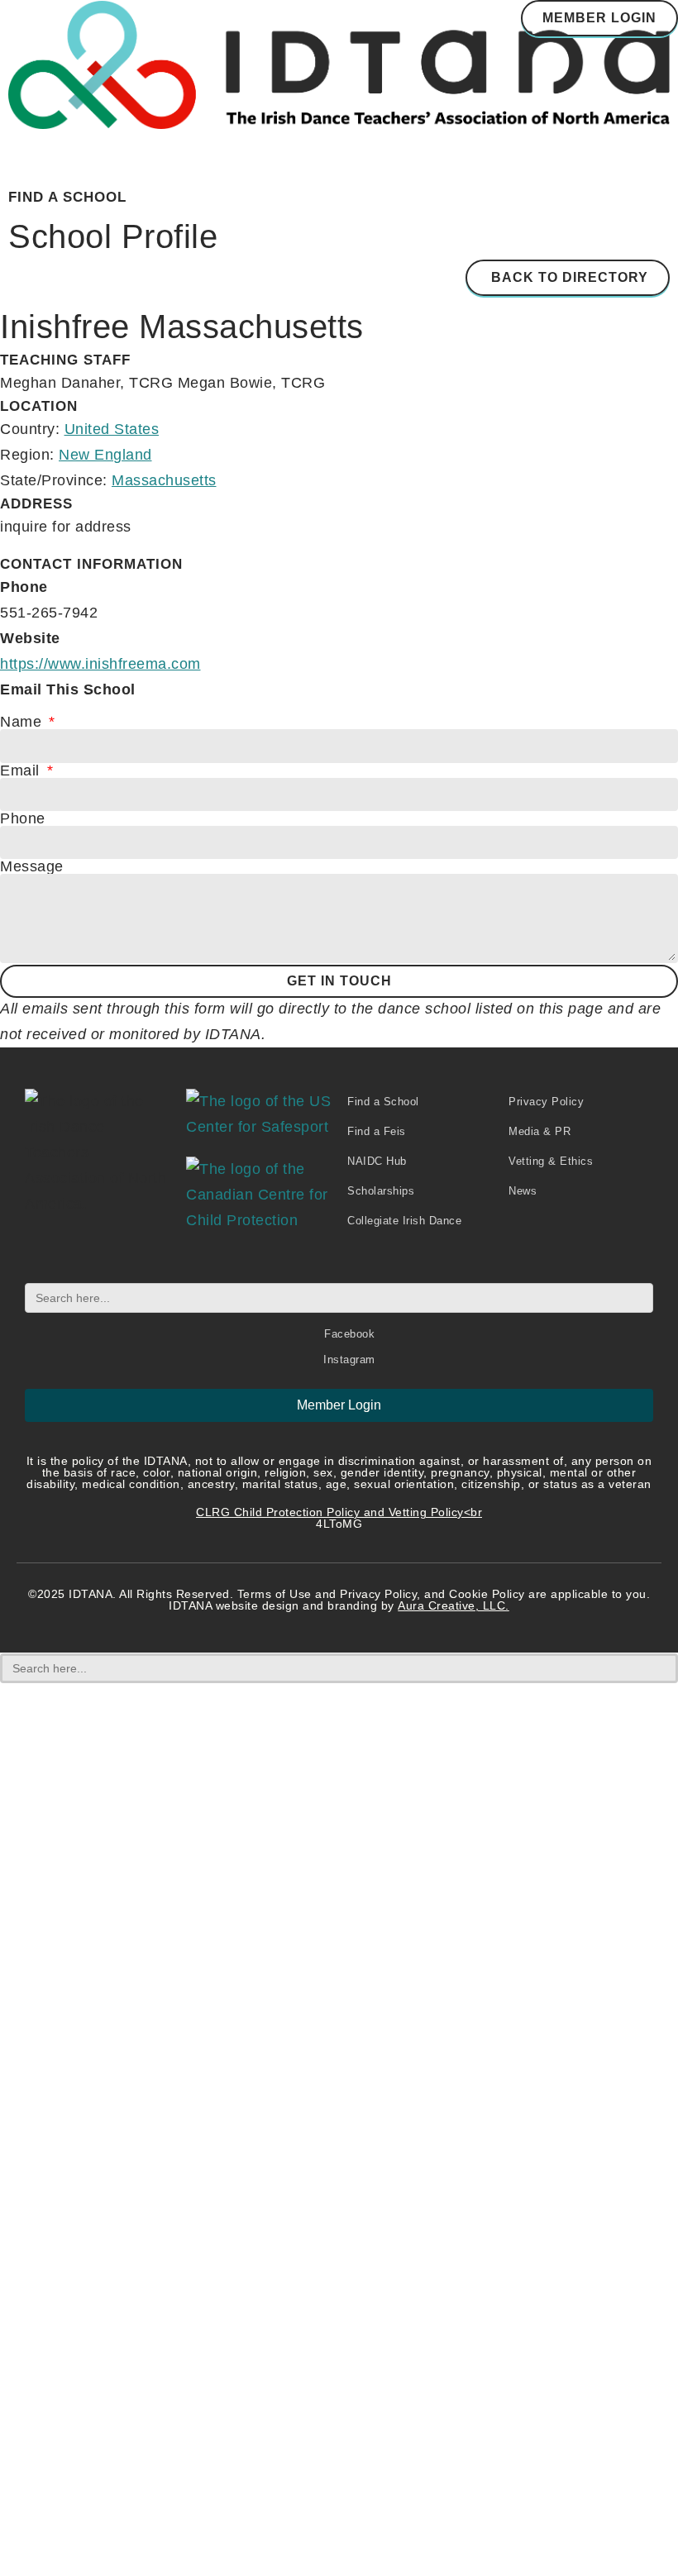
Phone (23, 818)
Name (23, 722)
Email (22, 770)
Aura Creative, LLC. (454, 1605)
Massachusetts (164, 480)
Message (32, 866)
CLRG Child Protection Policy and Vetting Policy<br (339, 1512)
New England (105, 455)
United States (112, 429)
